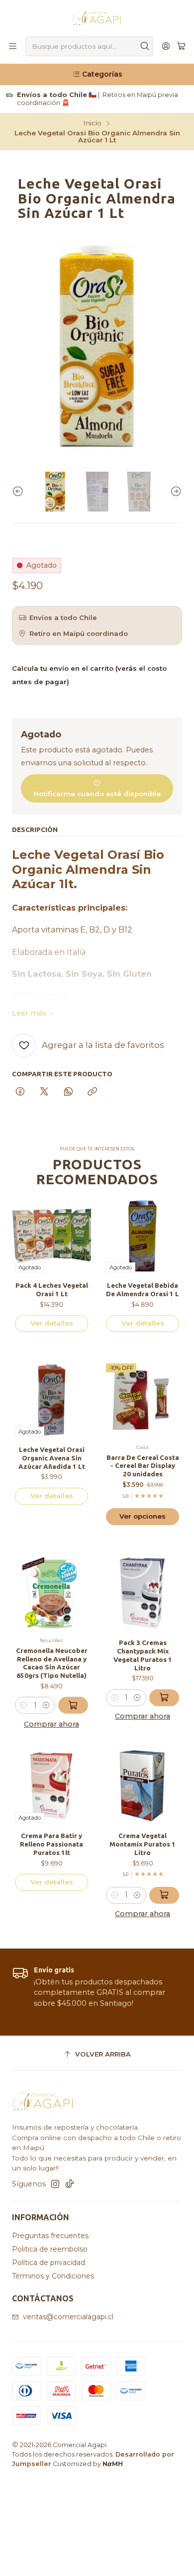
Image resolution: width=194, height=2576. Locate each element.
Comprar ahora (51, 1724)
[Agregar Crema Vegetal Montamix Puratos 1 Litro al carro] (164, 1895)
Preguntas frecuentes (50, 2236)
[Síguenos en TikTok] (70, 2184)
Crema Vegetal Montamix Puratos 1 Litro (143, 1844)
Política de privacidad (48, 2263)
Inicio (92, 123)
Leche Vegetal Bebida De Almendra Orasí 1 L (143, 1289)
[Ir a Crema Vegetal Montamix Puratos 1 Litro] (143, 1786)
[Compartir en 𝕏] (44, 1092)
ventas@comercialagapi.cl (68, 2317)
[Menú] (13, 47)
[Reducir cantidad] (24, 1705)
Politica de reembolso (50, 2249)
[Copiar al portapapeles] (92, 1092)
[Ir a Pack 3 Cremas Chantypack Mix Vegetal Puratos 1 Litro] (143, 1593)
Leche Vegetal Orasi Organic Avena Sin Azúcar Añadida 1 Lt (52, 1458)
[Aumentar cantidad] (46, 1705)
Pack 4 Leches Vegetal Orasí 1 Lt (52, 1289)
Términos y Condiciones (53, 2276)
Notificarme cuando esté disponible (97, 794)
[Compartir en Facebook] (20, 1092)
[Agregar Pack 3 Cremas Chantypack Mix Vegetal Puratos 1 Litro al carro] (164, 1698)
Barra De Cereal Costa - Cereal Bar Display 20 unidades (143, 1466)
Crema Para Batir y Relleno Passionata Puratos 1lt (51, 1844)
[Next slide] (175, 492)
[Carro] (181, 47)
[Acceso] (166, 47)
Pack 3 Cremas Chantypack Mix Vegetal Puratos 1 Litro (143, 1655)
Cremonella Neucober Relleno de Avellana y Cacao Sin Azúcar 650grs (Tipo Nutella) (52, 1663)
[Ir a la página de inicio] (97, 17)
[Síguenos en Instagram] (55, 2184)
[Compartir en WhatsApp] (68, 1092)
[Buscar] (145, 46)
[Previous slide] (19, 492)
